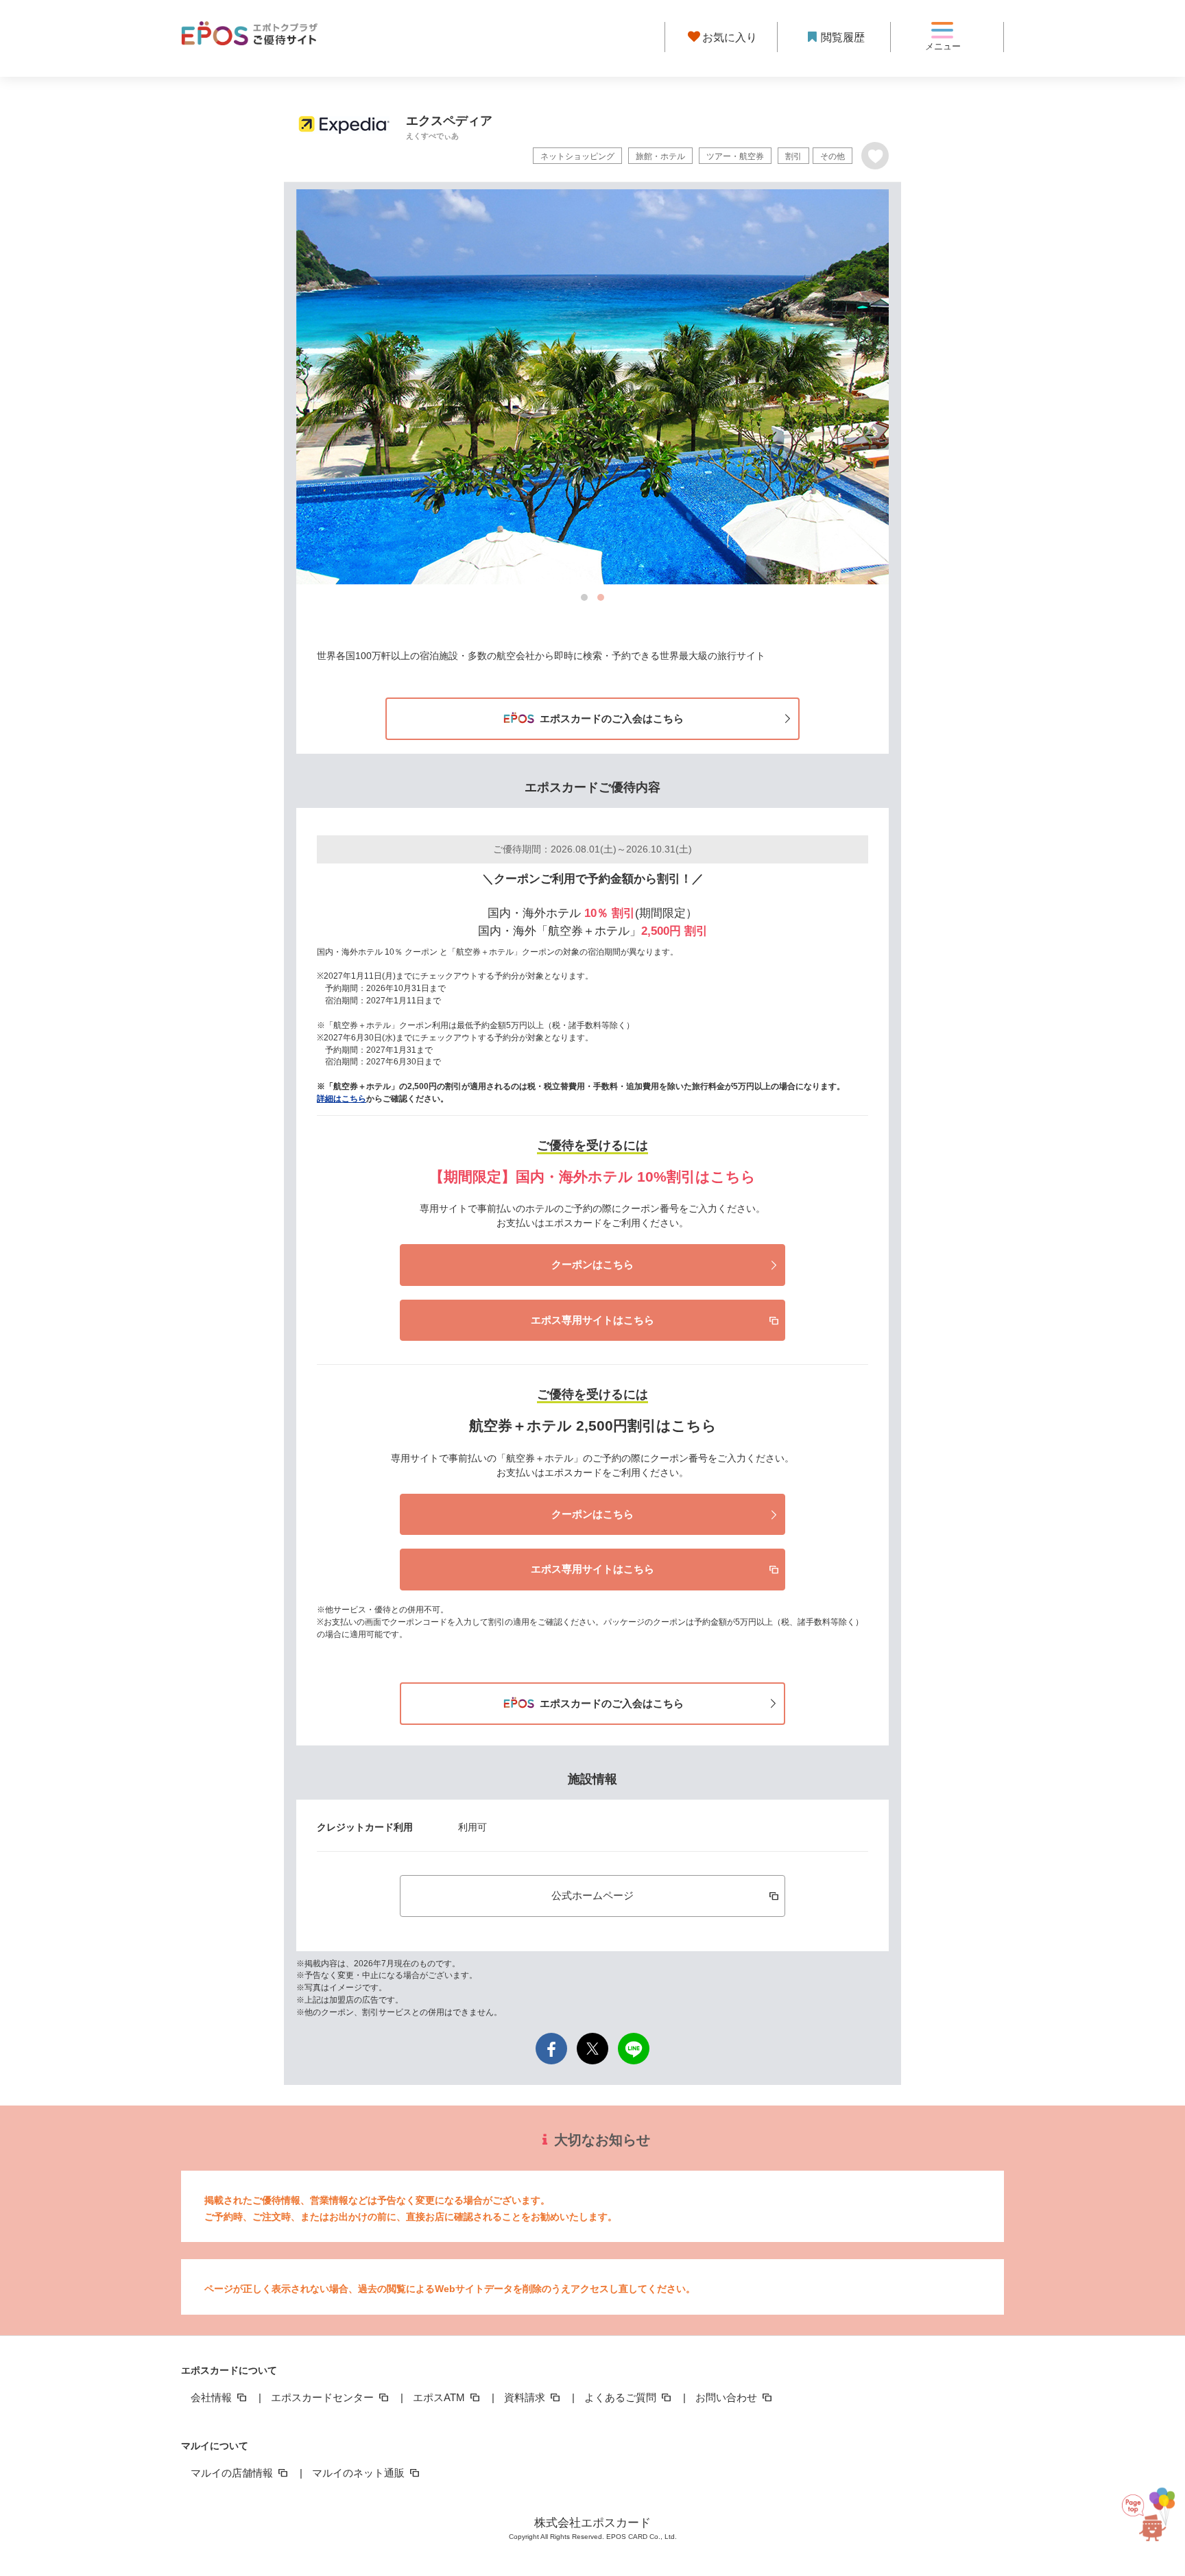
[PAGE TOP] (1144, 2508)
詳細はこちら (342, 1099)
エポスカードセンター (324, 2397)
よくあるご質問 (622, 2397)
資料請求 (526, 2397)
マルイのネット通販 (360, 2473)
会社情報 (213, 2397)
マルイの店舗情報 (233, 2473)
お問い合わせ (728, 2397)
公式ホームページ (592, 1895)
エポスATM (440, 2397)
